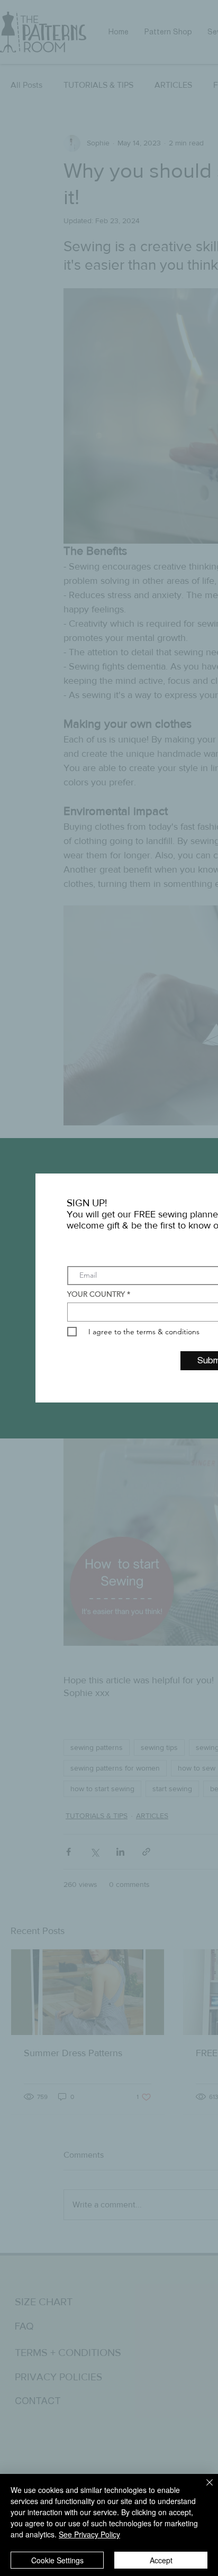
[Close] (203, 2489)
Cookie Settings (57, 2560)
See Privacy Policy (89, 2534)
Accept (161, 2560)
